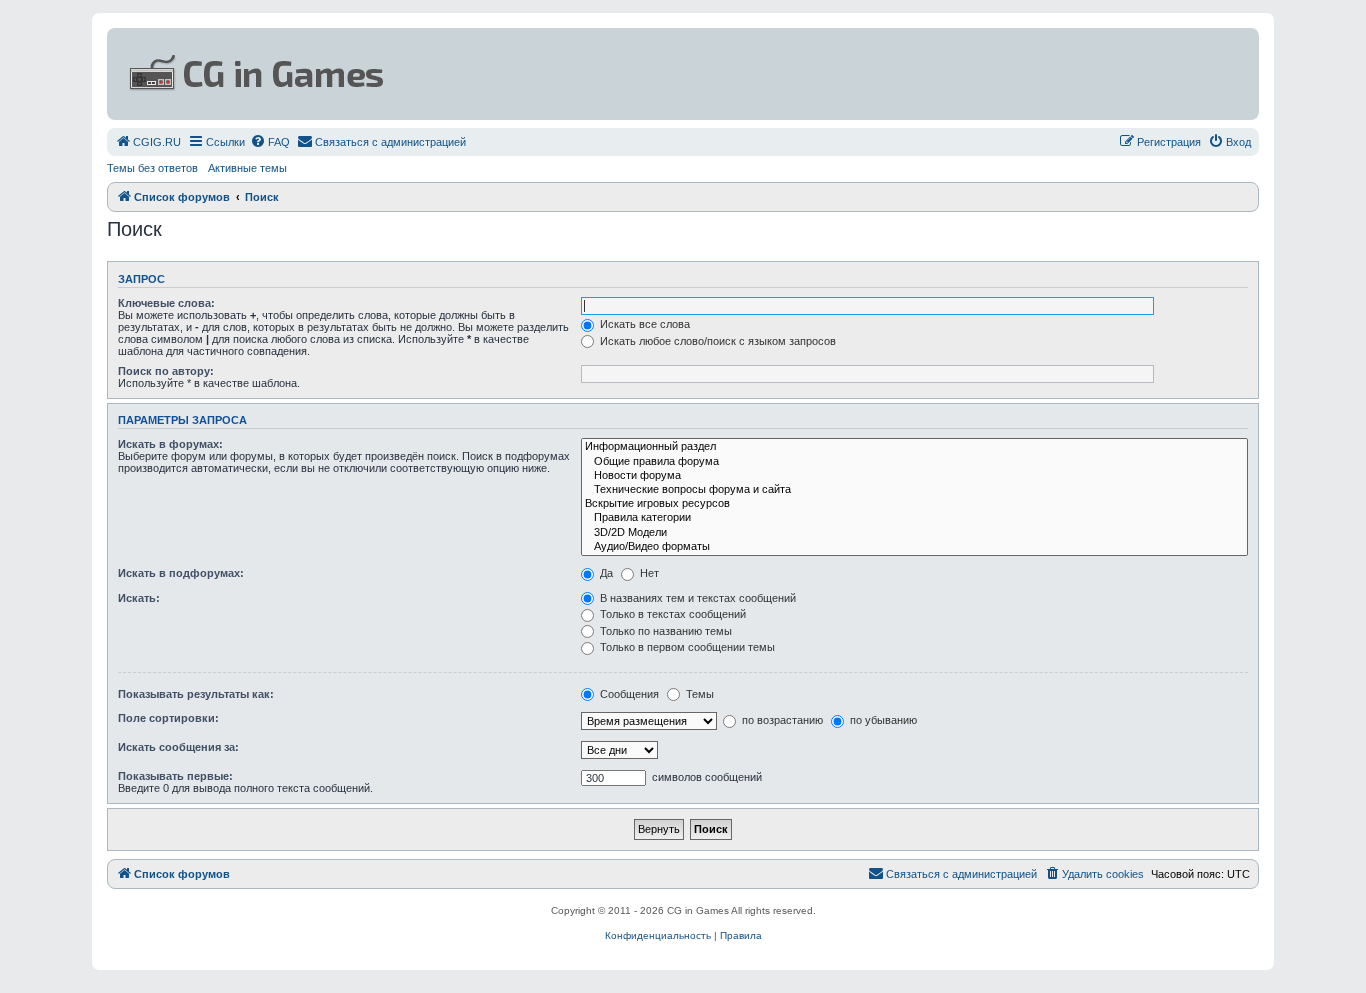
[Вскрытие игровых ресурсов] (914, 504)
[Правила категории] (914, 518)
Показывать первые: (175, 776)
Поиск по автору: (166, 371)
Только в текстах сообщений (671, 614)
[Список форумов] (489, 74)
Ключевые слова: (166, 303)
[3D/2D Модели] (914, 533)
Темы (698, 694)
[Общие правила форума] (914, 462)
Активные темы (247, 168)
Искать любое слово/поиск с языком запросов (716, 341)
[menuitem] (148, 142)
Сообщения (628, 694)
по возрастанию (781, 720)
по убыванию (882, 720)
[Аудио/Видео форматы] (914, 547)
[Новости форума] (914, 476)
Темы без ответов (152, 168)
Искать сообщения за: (178, 747)
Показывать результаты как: (196, 694)
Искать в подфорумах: (181, 573)
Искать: (139, 598)
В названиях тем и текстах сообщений (696, 598)
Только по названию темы (664, 631)
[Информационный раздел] (914, 447)
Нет (648, 573)
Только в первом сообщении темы (686, 647)
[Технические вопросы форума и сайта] (914, 490)
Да (605, 573)
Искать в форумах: (170, 444)
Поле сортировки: (168, 718)
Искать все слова (643, 324)
